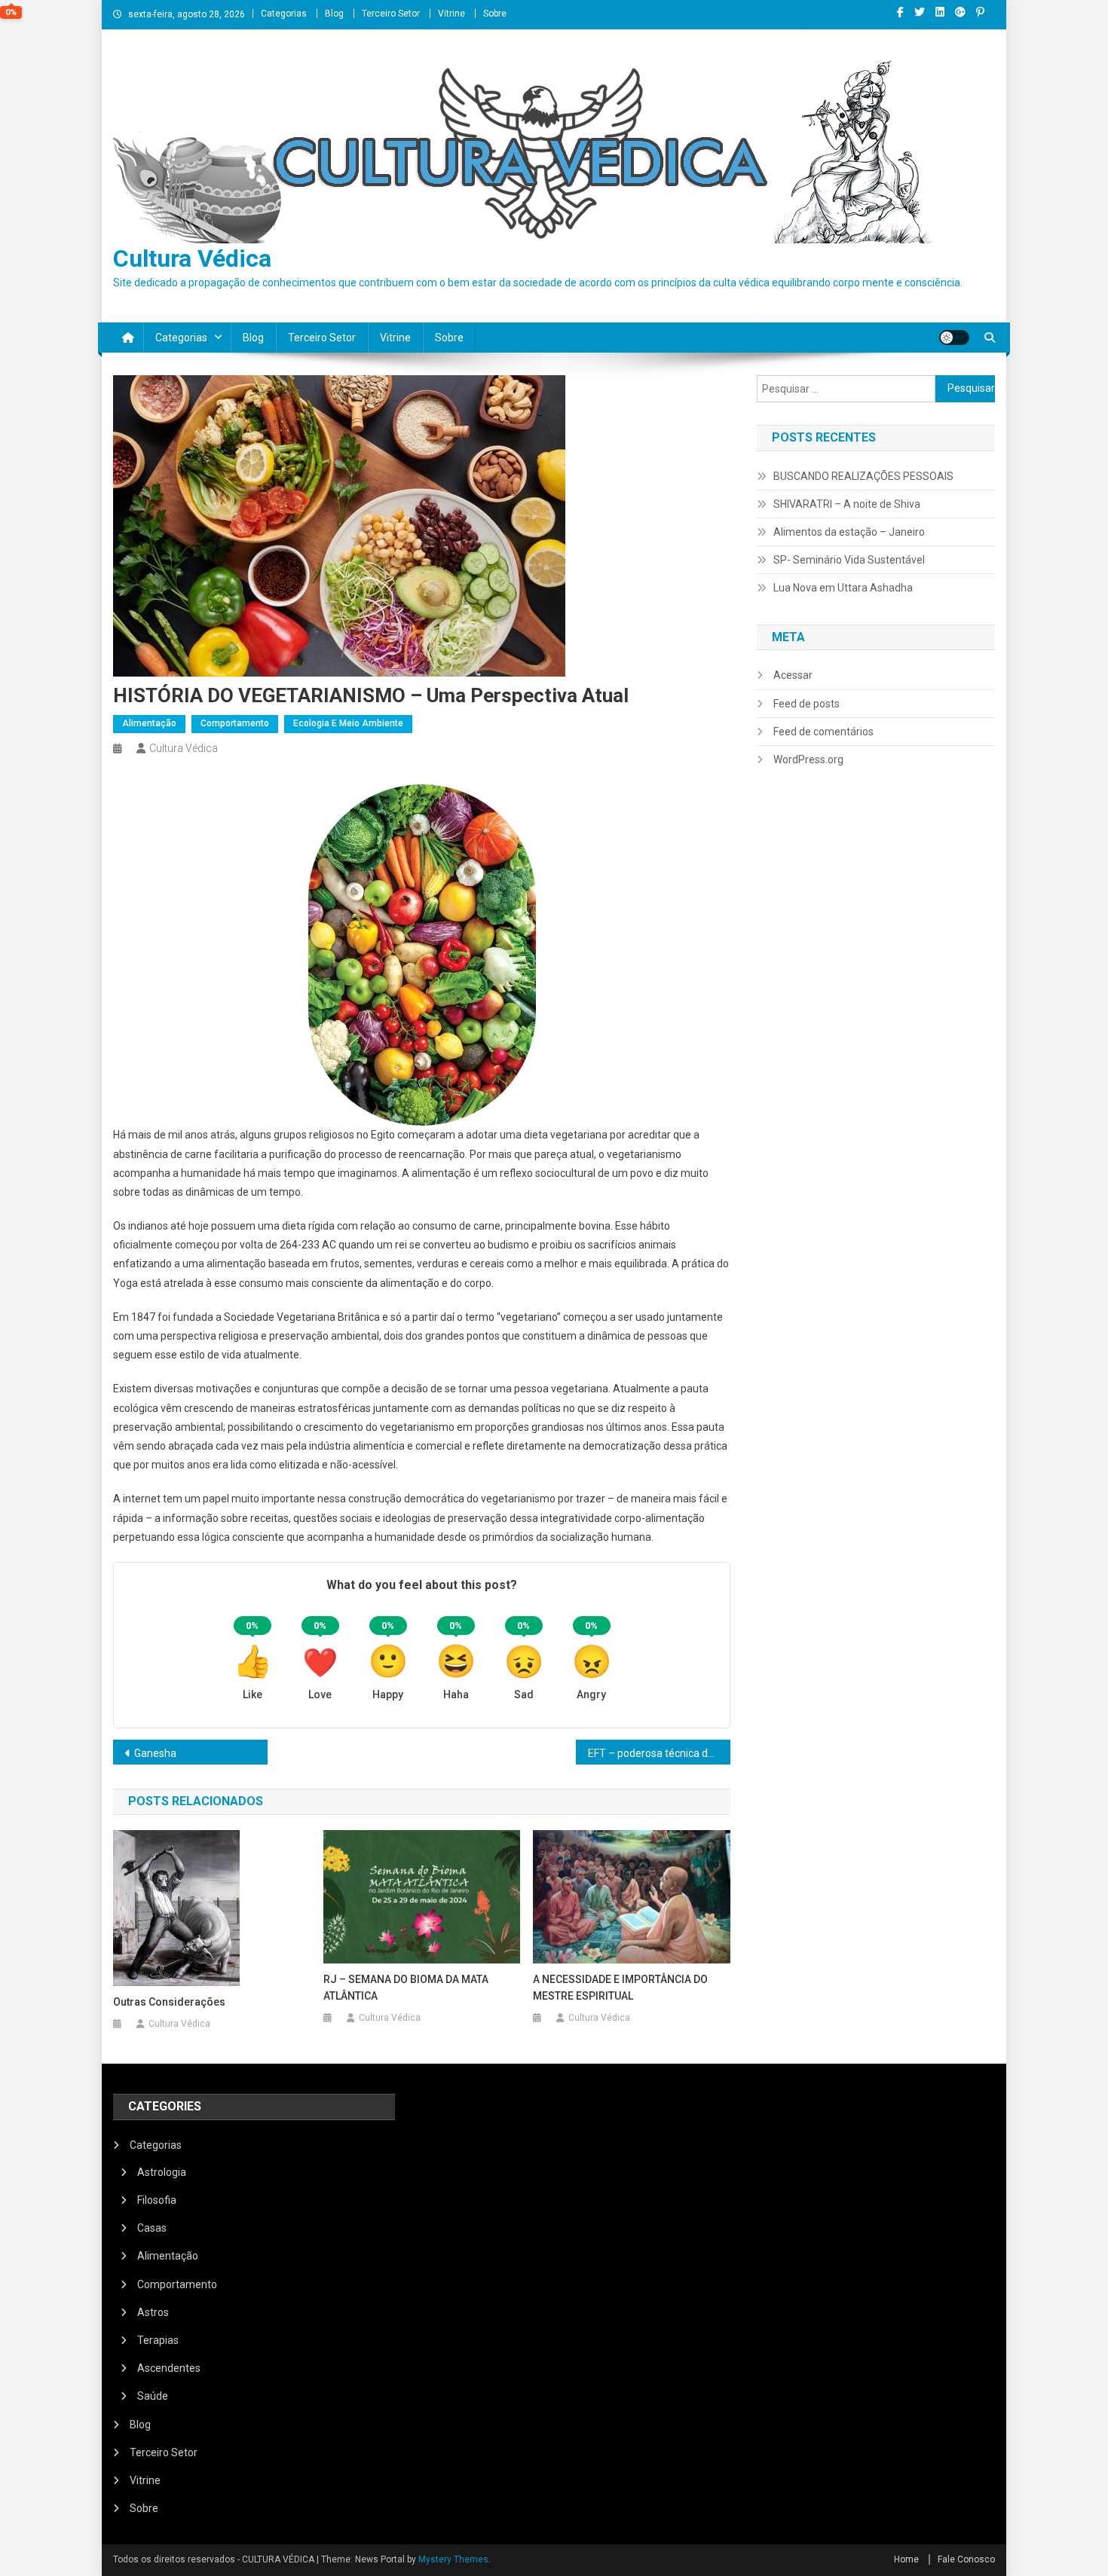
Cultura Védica (192, 258)
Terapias (158, 2340)
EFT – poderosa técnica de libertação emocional (659, 1753)
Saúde (153, 2396)
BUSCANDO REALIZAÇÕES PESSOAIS (863, 476)
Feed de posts (807, 704)
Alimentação (149, 723)
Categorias (284, 14)
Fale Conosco (966, 2559)
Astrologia (162, 2172)
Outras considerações (169, 2002)
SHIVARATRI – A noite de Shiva (847, 504)
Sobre (495, 14)
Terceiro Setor (391, 14)
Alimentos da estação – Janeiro (849, 532)
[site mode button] (954, 338)
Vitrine (451, 14)
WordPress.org (808, 759)
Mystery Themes (453, 2559)
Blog (334, 14)
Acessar (793, 675)
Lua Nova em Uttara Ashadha (843, 588)
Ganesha (155, 1753)
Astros (153, 2312)
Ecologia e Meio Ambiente (348, 723)
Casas (152, 2228)
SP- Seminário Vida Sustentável (849, 560)
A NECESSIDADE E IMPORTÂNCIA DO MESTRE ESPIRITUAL (620, 1988)
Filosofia (157, 2200)
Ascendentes (169, 2368)
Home (906, 2559)
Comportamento (235, 723)
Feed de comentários (823, 732)
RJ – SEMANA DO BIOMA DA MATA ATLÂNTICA (406, 1988)
